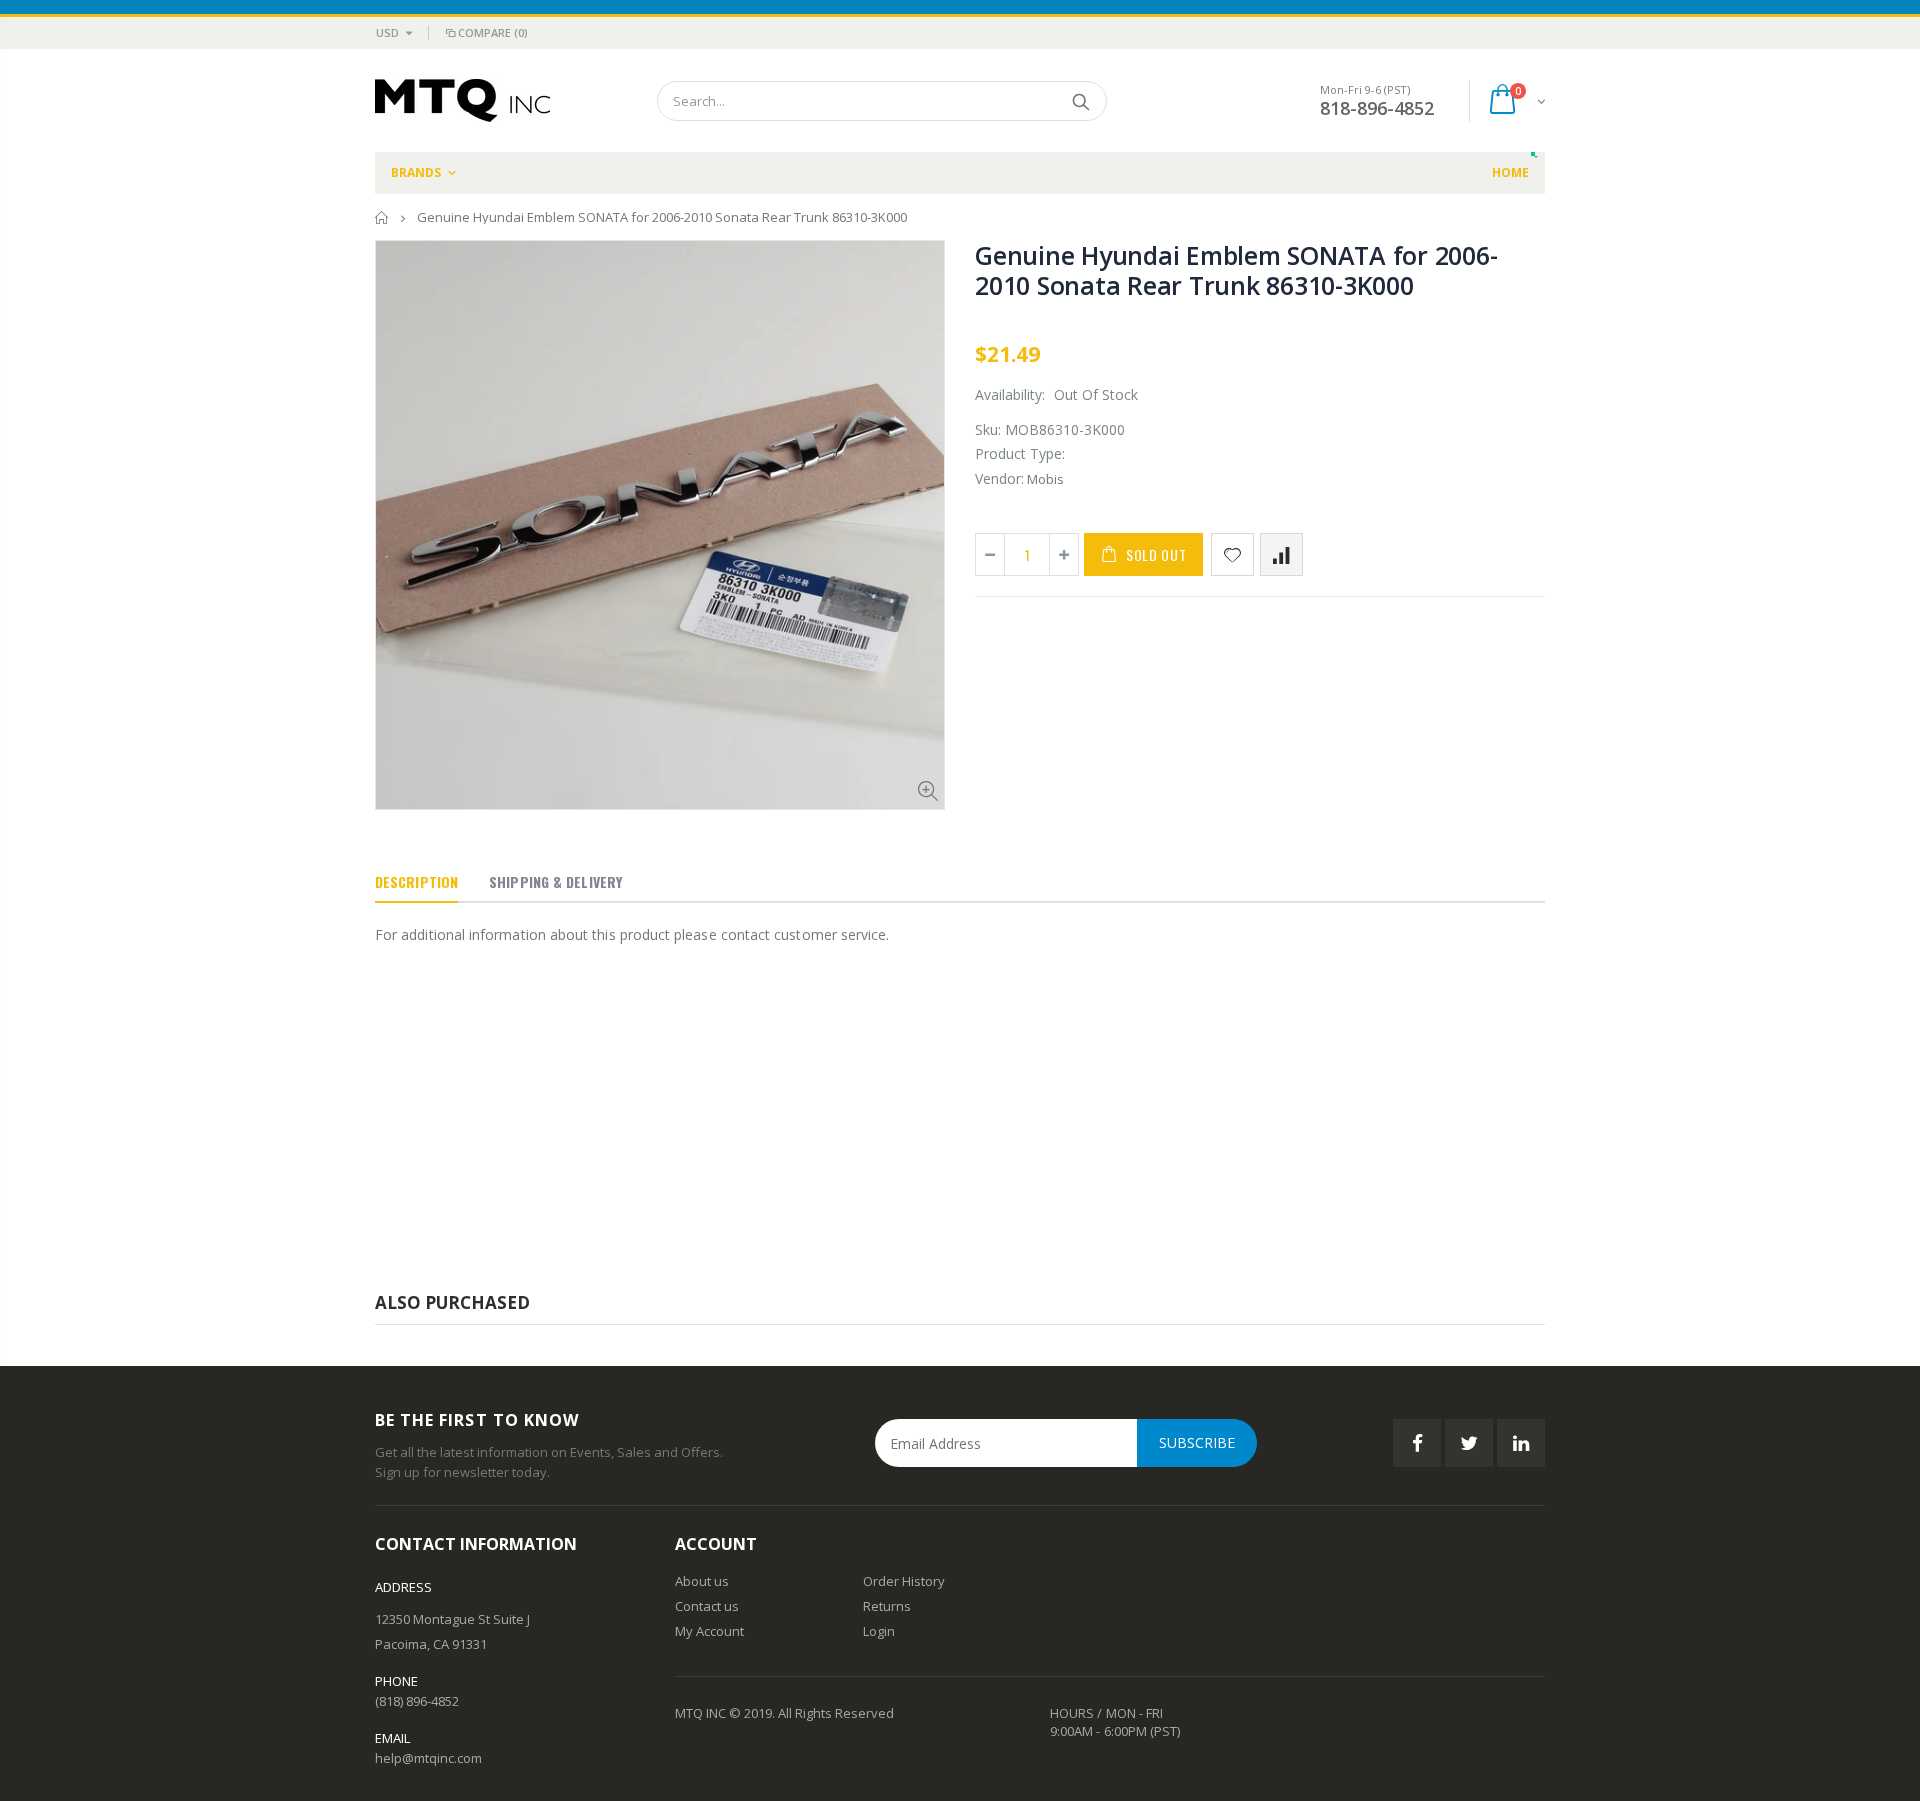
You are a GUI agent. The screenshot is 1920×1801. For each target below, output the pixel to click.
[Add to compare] (1281, 554)
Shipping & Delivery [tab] (555, 881)
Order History (904, 1581)
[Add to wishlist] (1232, 554)
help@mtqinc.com (428, 1758)
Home (382, 217)
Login (879, 1631)
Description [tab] (416, 881)
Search (1081, 101)
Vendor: (999, 478)
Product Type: (1020, 453)
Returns (887, 1606)
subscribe (1197, 1442)
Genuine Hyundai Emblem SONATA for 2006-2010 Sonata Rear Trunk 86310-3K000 (1236, 270)
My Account (709, 1631)
